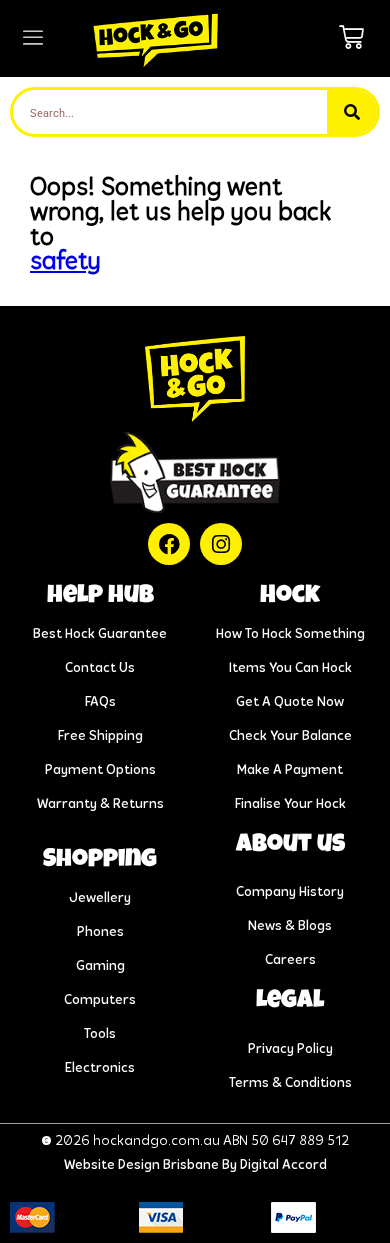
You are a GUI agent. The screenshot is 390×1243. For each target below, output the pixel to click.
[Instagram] (221, 544)
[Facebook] (169, 544)
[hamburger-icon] (32, 39)
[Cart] (351, 37)
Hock (290, 597)
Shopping (100, 861)
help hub (100, 597)
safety (65, 262)
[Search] (352, 112)
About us (290, 846)
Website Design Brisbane (141, 1165)
